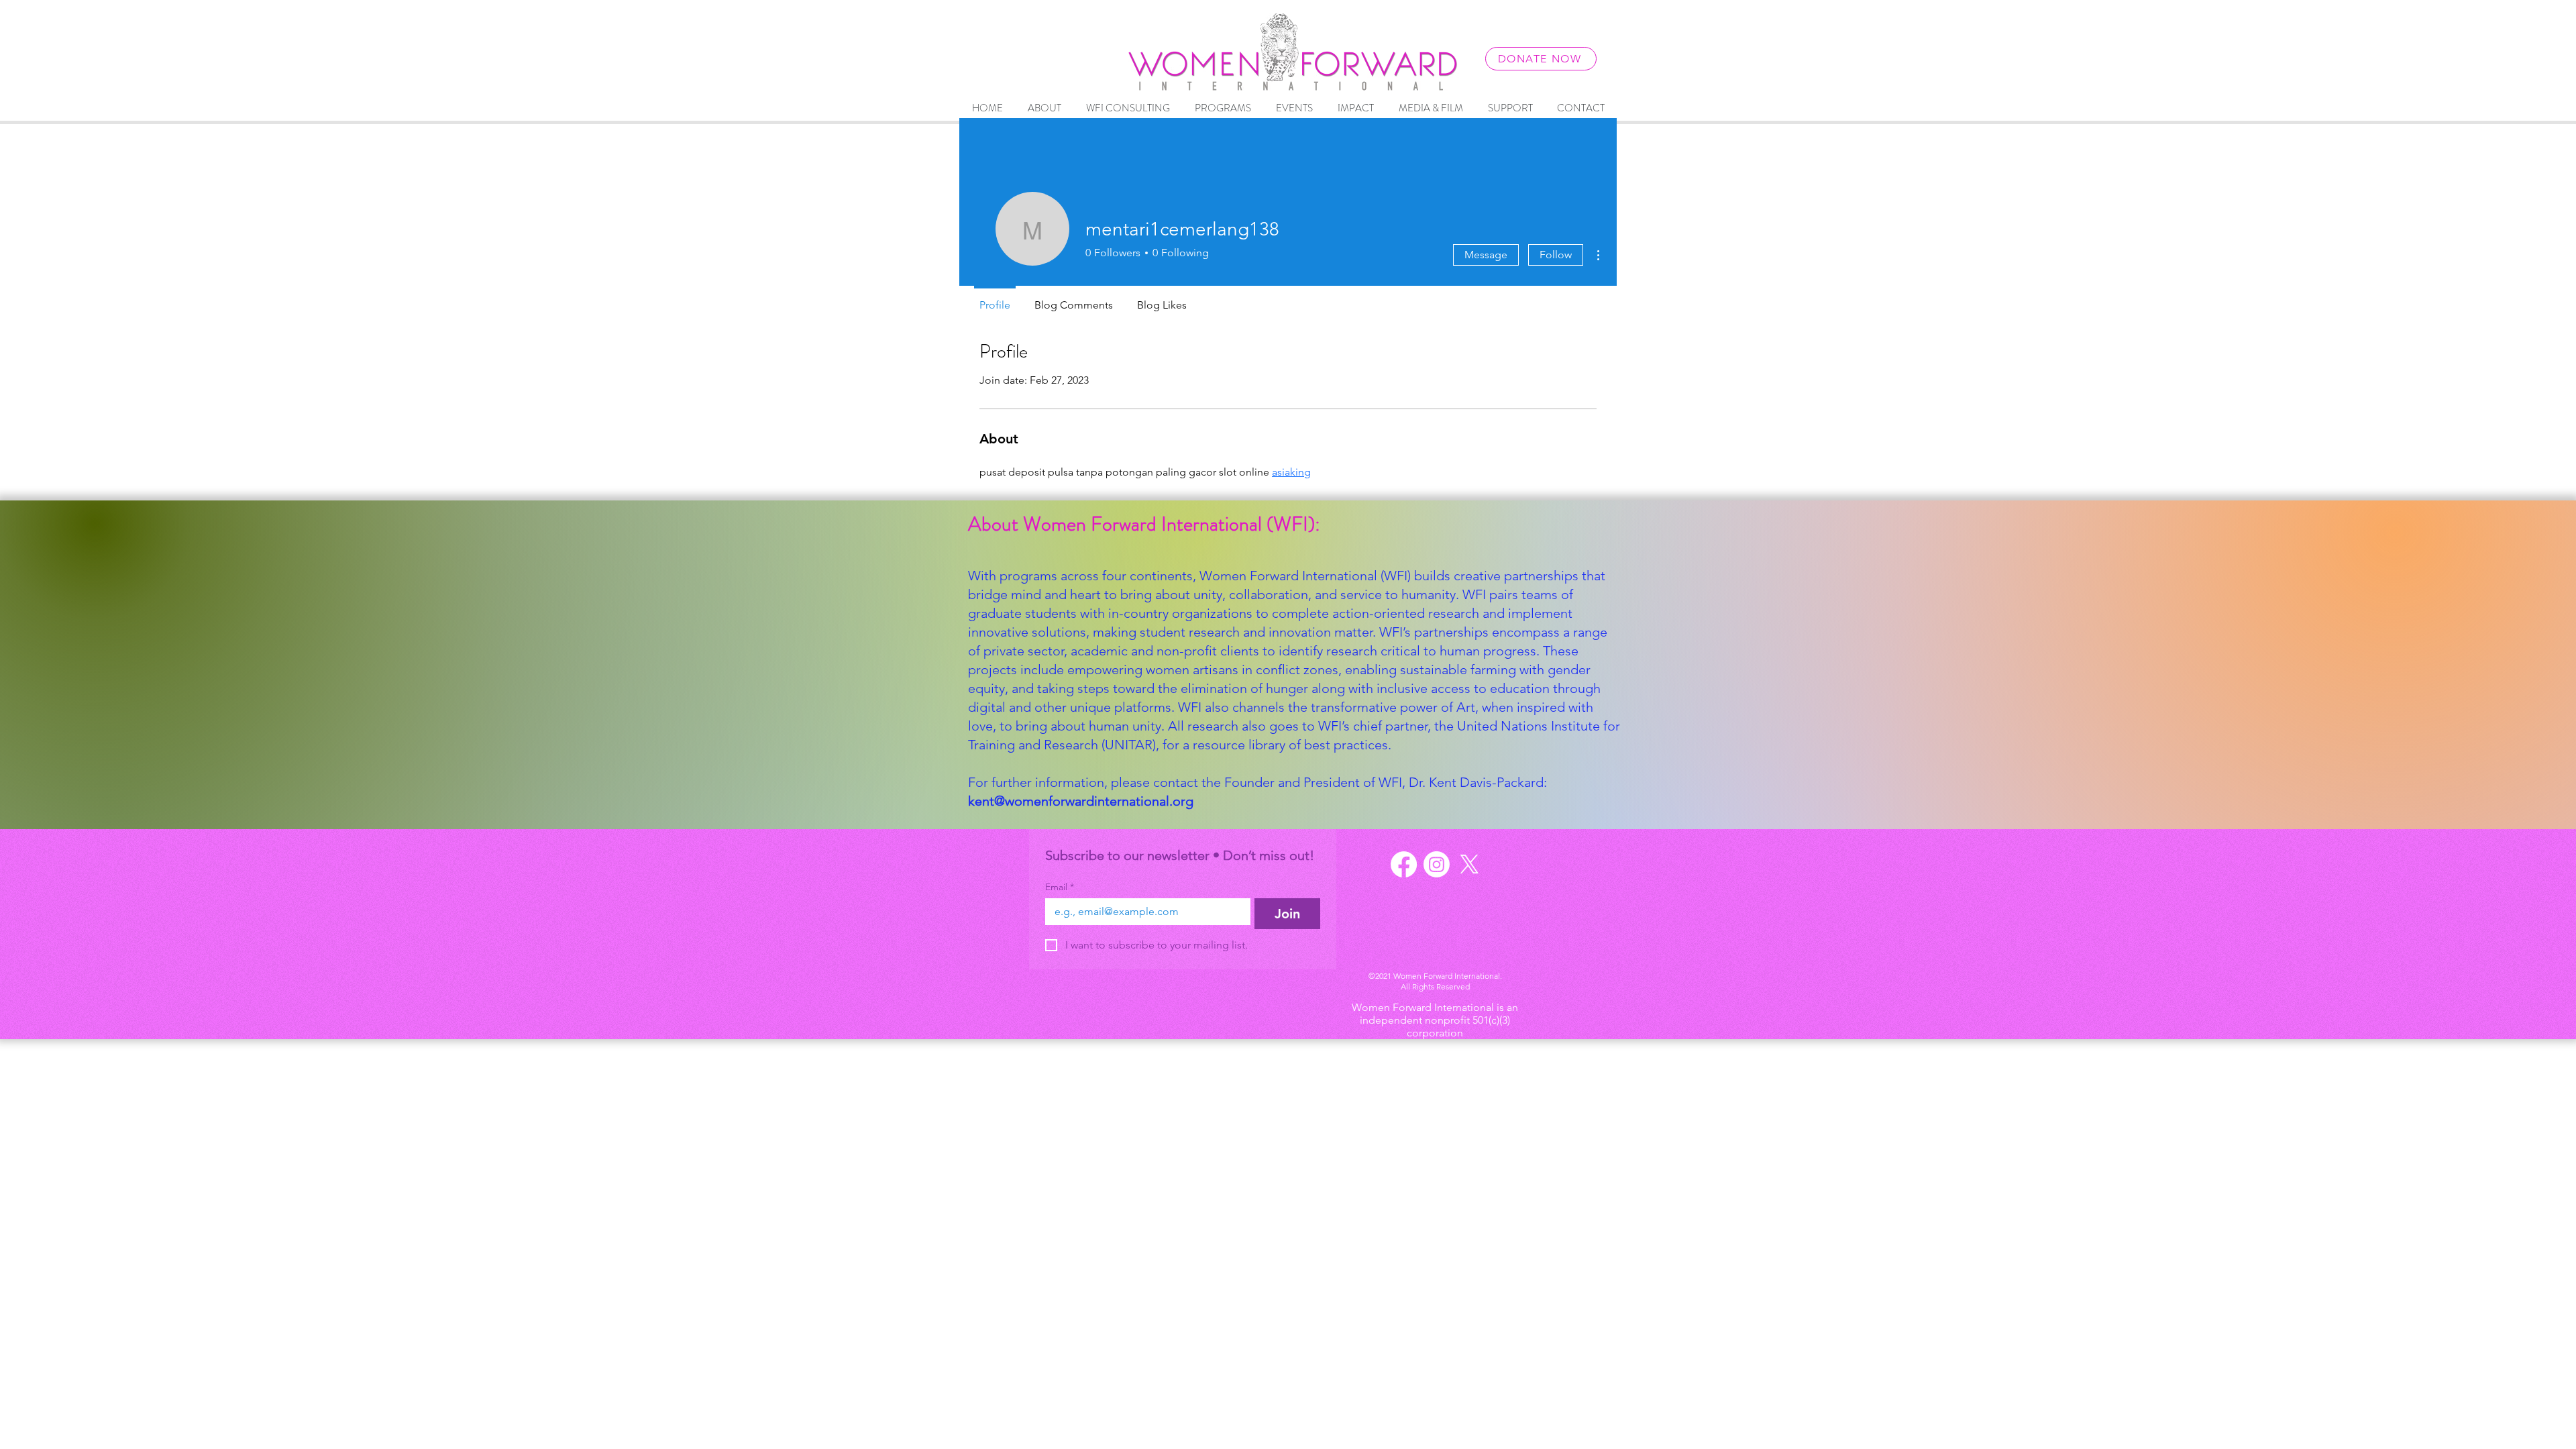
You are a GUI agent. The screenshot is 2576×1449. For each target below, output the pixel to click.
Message (1486, 255)
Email (1060, 887)
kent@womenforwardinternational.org (1081, 801)
